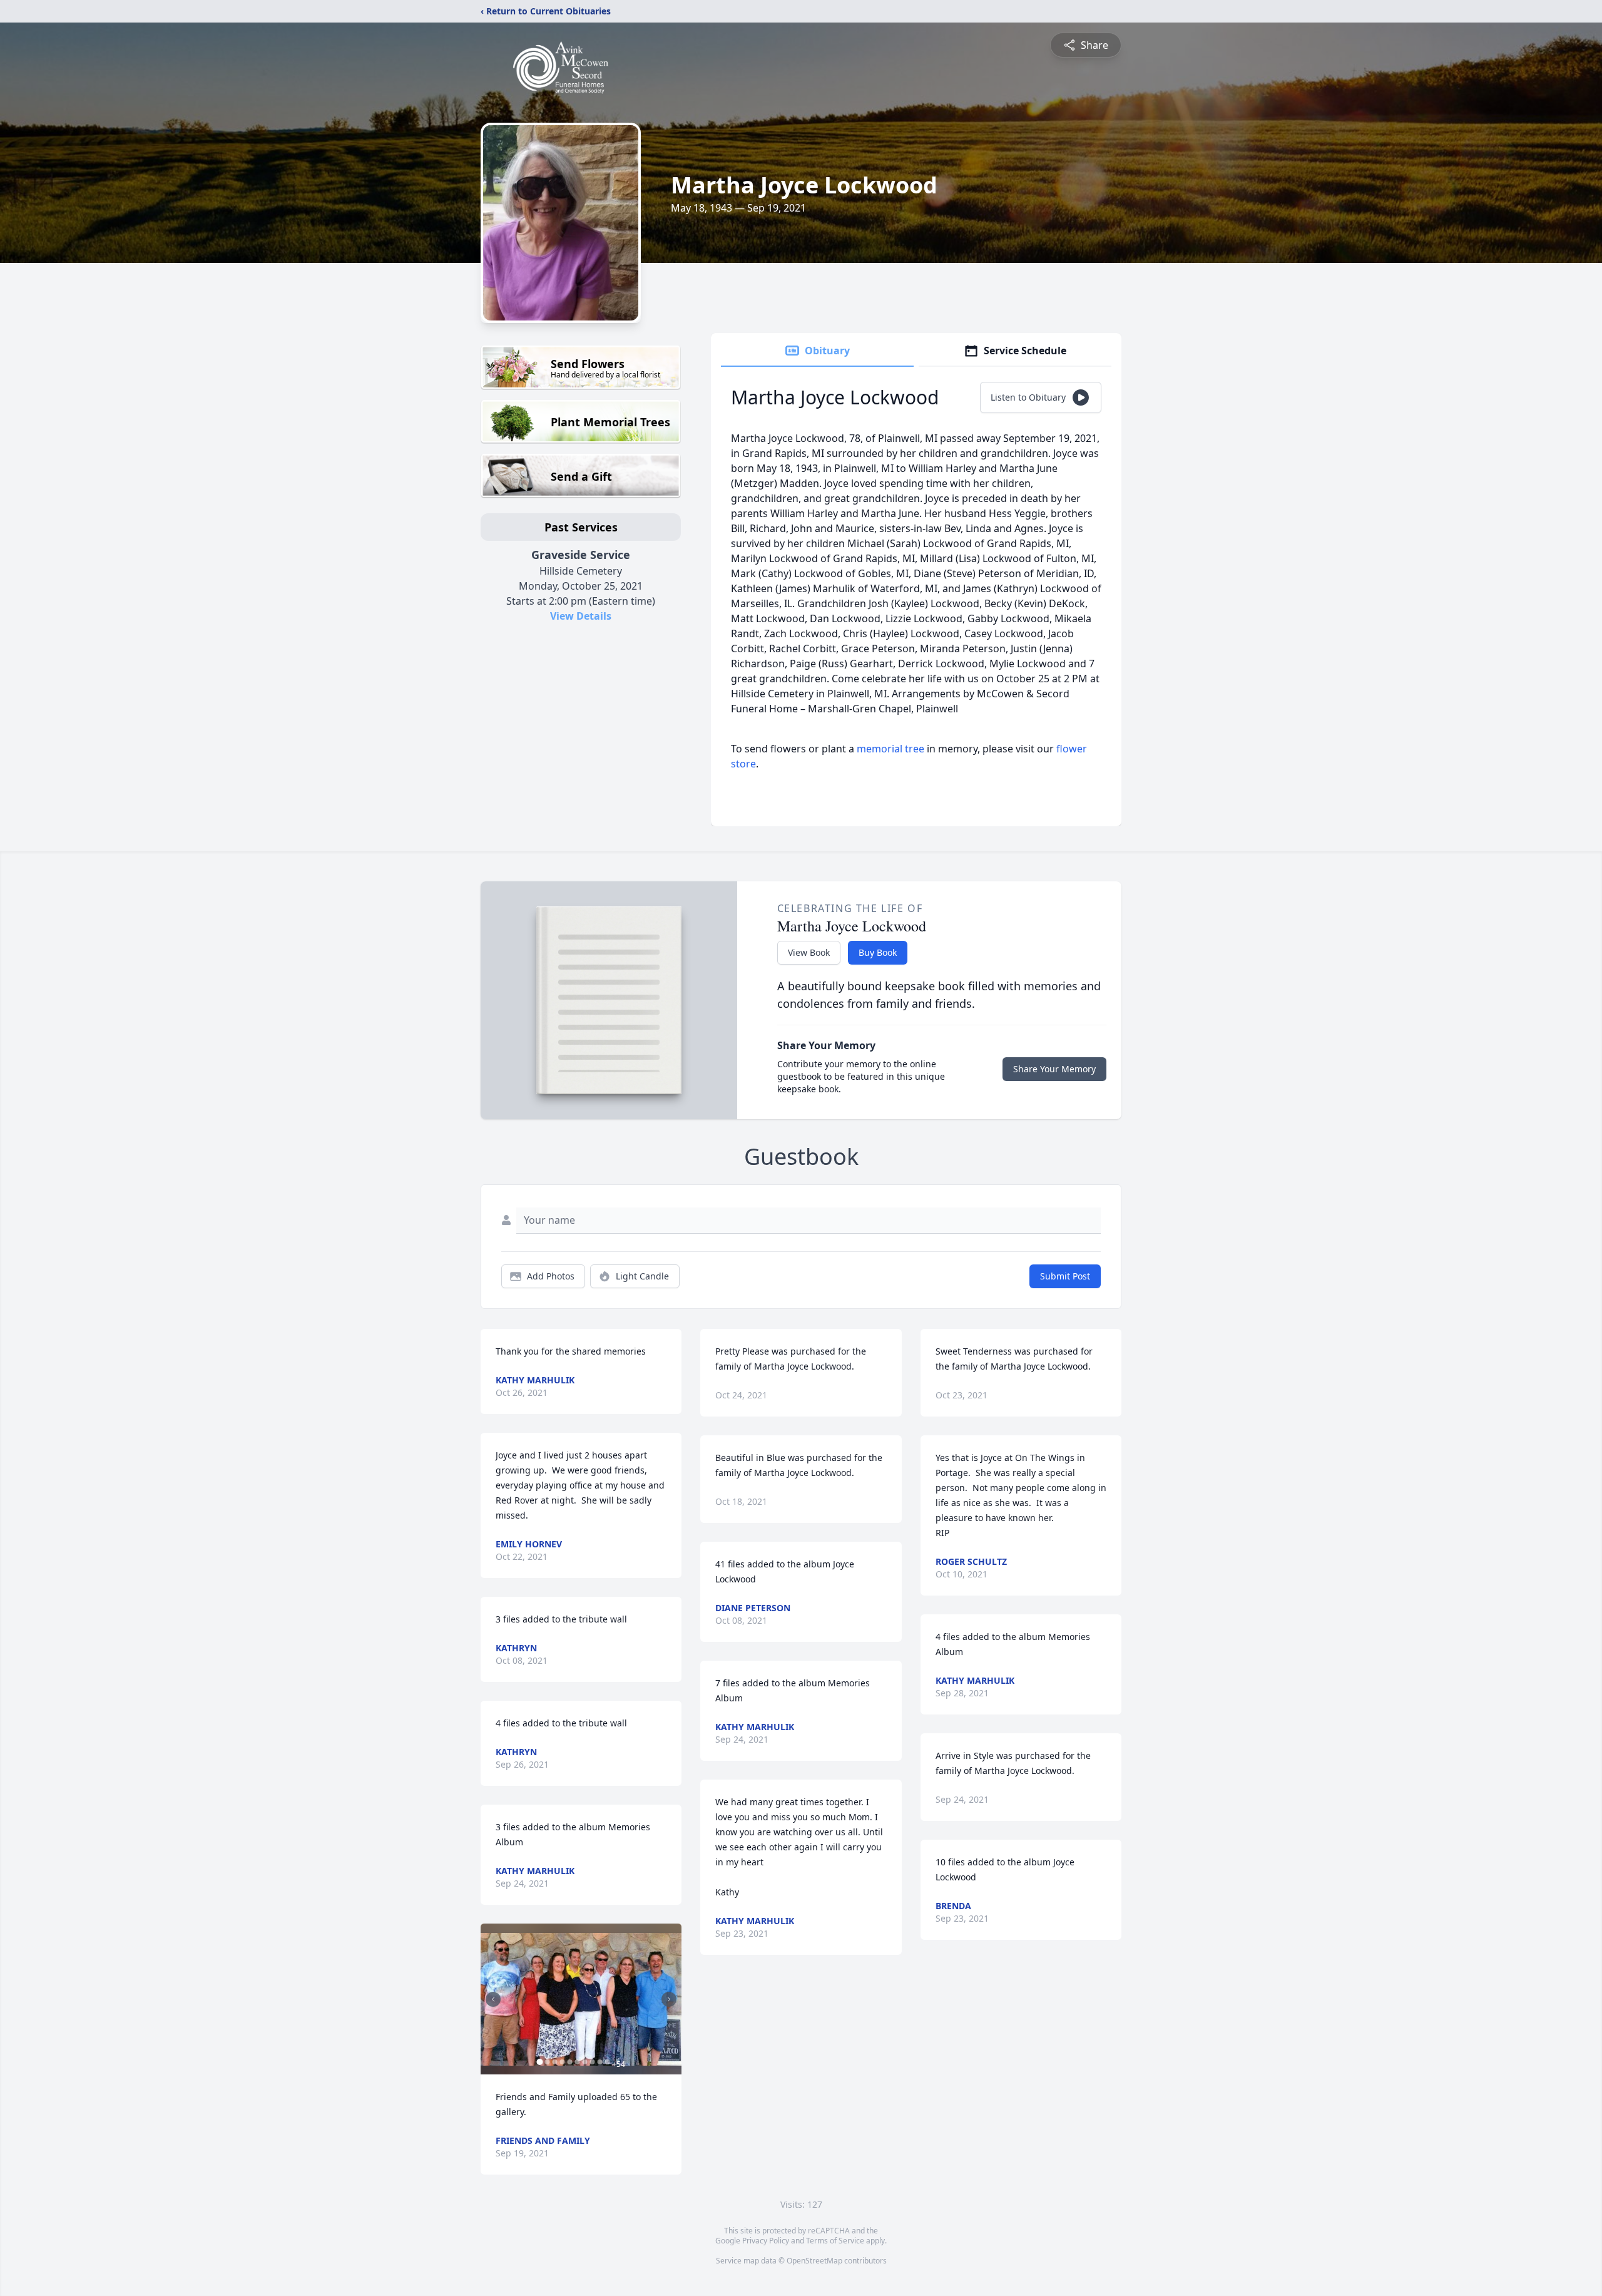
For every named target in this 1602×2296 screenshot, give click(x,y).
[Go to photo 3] (554, 2062)
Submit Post (1065, 1276)
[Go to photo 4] (562, 2062)
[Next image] (669, 1999)
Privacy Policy (766, 2241)
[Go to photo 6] (577, 2062)
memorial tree (890, 749)
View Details (581, 616)
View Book (809, 952)
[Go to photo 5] (569, 2062)
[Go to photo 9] (599, 2062)
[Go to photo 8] (592, 2062)
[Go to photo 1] (539, 2062)
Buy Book (878, 952)
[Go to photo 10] (607, 2062)
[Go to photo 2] (547, 2062)
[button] (581, 1999)
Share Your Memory (1054, 1069)
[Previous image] (493, 1999)
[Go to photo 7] (584, 2062)
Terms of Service (835, 2241)
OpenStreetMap (814, 2261)
